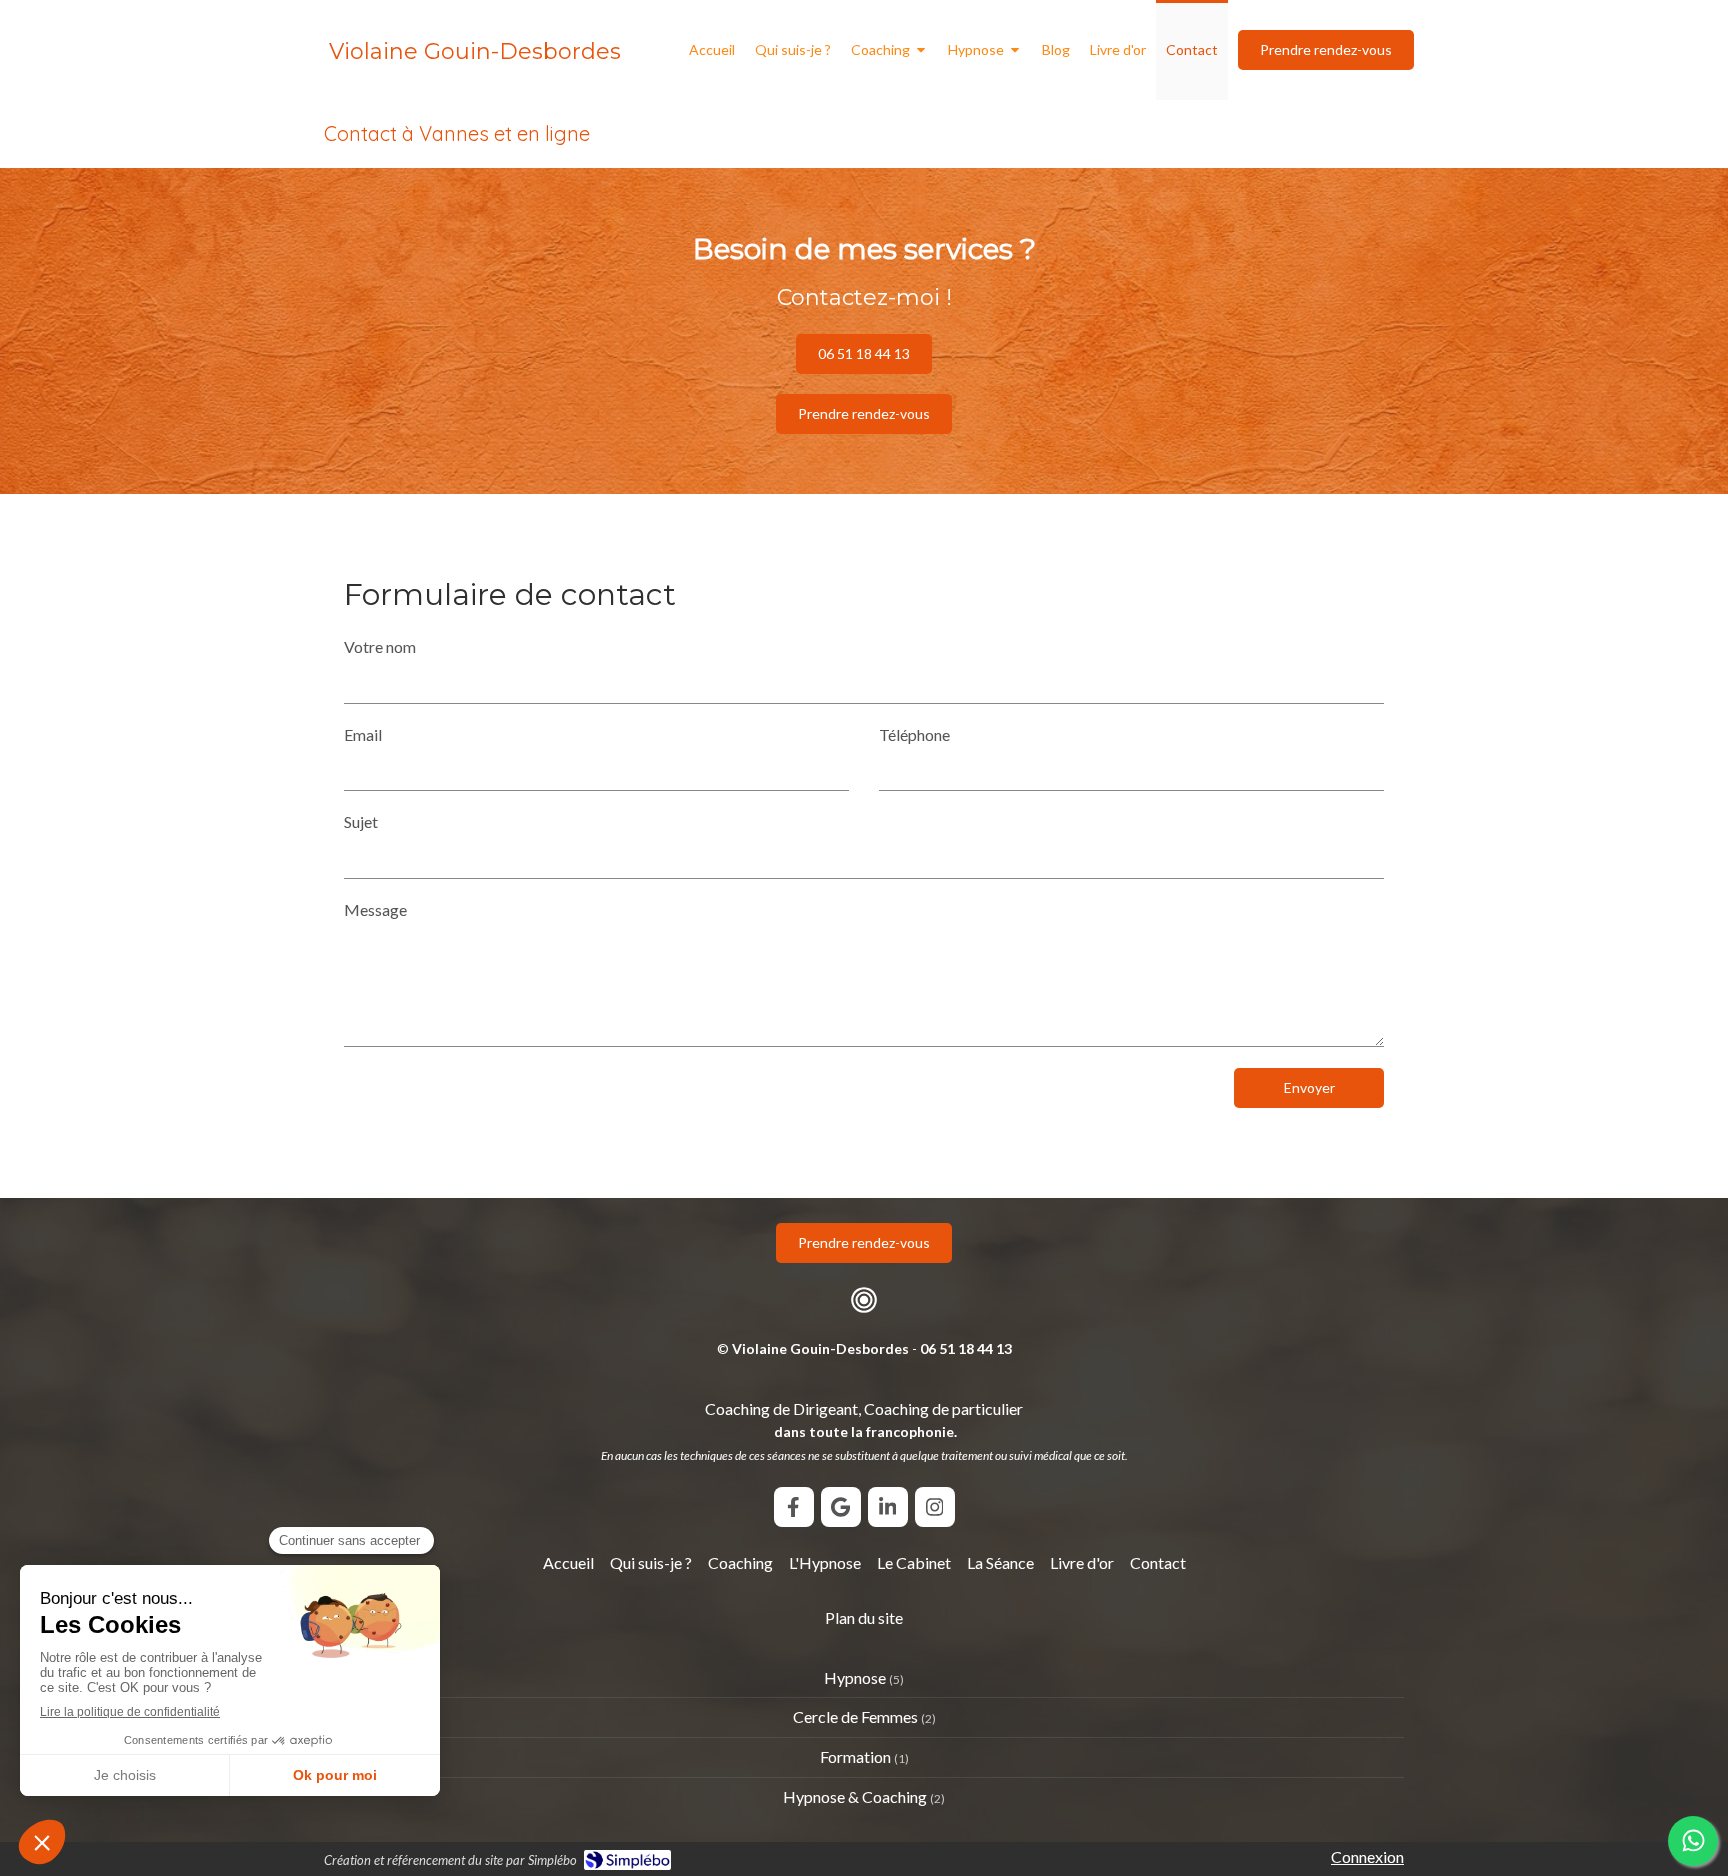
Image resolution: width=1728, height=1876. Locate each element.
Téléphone (914, 734)
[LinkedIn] (888, 1507)
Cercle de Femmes (855, 1716)
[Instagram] (935, 1507)
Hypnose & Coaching (855, 1796)
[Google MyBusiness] (841, 1507)
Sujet (361, 821)
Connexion (1367, 1856)
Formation (855, 1756)
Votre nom (380, 646)
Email (363, 734)
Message (375, 909)
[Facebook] (794, 1507)
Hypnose (855, 1677)
